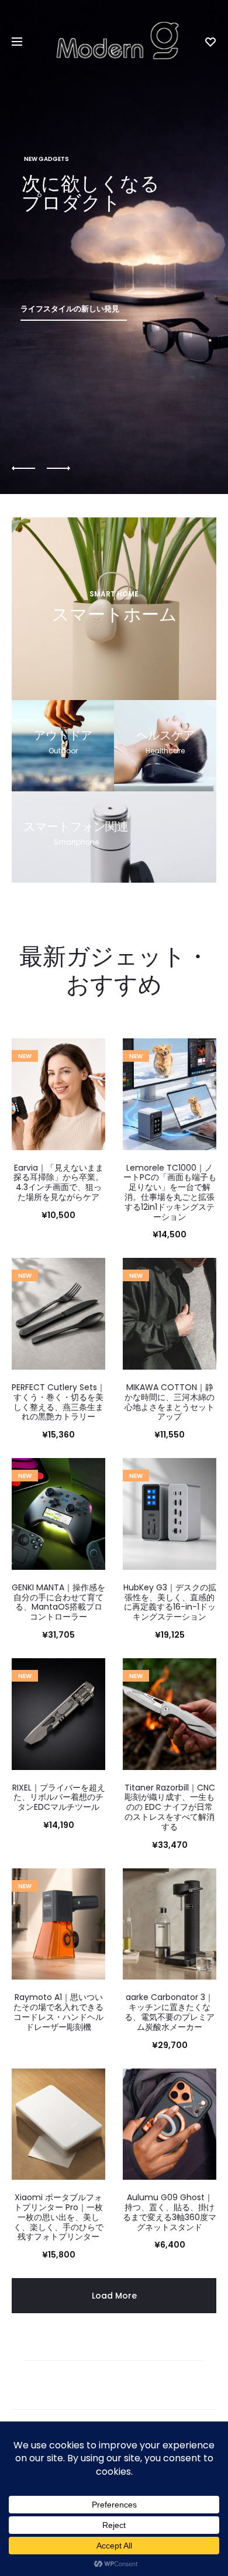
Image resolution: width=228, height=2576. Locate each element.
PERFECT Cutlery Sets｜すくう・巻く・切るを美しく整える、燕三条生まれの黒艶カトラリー (58, 1402)
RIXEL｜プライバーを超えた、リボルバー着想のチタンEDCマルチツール (59, 1798)
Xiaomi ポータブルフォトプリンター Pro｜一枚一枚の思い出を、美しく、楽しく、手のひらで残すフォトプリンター (58, 2217)
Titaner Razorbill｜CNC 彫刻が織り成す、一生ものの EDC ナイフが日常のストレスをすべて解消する (170, 1807)
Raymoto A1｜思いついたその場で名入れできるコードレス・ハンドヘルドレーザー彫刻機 (58, 2012)
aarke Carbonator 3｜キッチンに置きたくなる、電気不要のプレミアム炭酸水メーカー (170, 2012)
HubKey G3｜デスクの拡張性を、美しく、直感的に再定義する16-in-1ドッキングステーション (170, 1602)
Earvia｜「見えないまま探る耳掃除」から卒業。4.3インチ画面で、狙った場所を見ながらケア (58, 1182)
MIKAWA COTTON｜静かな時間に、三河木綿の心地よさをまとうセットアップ (170, 1402)
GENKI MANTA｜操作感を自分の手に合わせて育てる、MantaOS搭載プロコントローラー (58, 1602)
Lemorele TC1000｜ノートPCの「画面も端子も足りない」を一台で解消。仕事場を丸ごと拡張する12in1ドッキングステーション (170, 1192)
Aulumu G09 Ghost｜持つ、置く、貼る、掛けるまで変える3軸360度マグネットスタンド (170, 2212)
